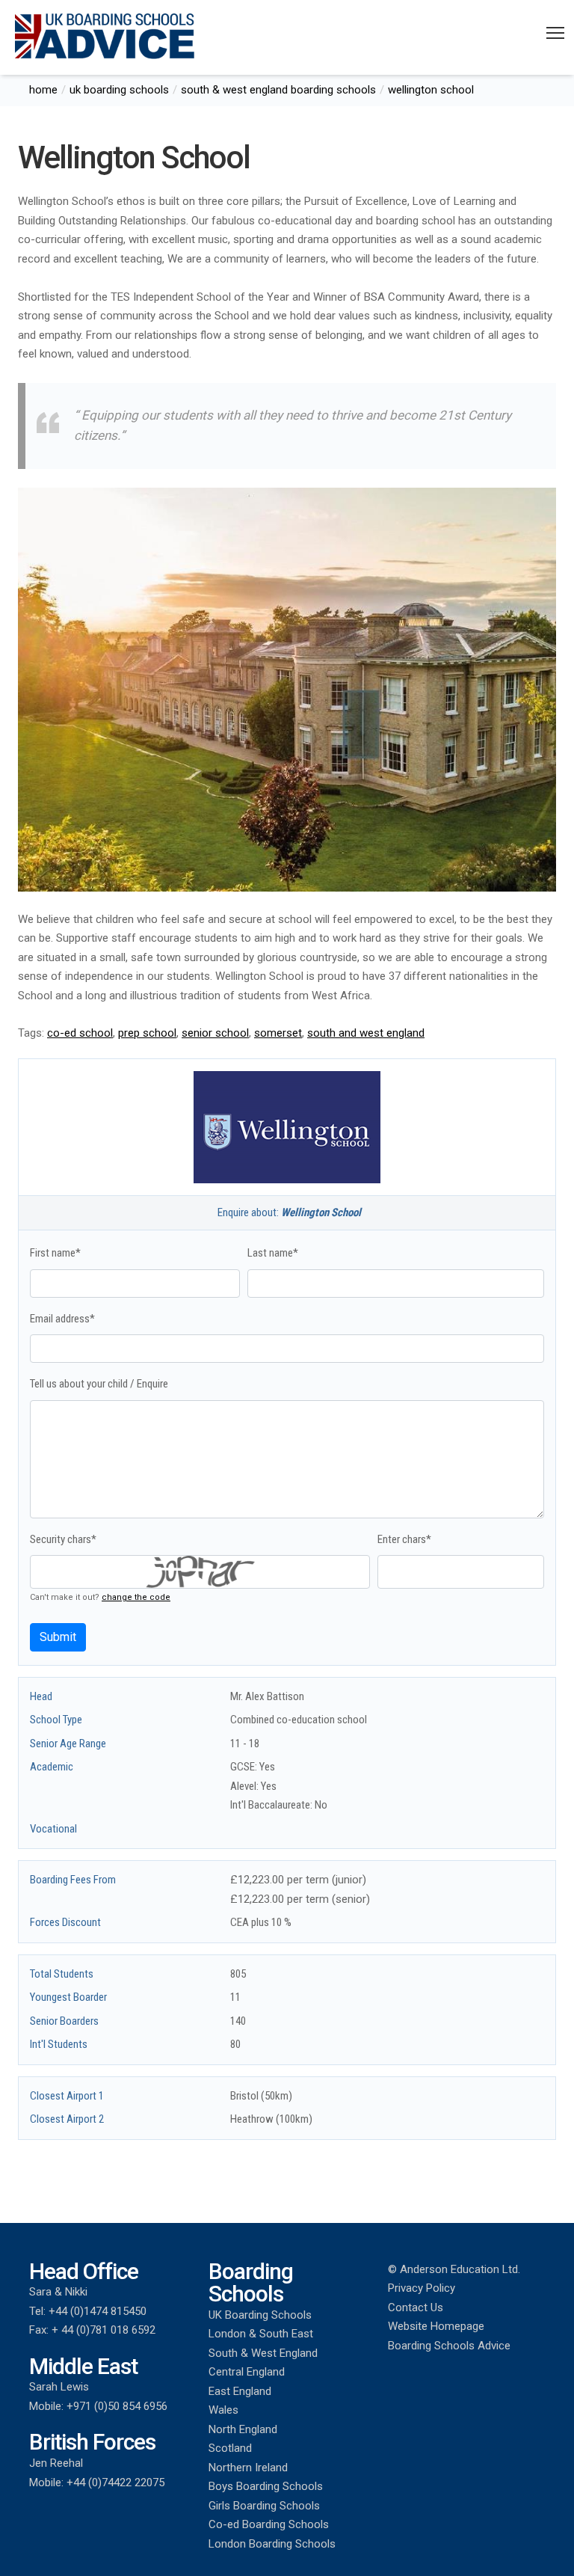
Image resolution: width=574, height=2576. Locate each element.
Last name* (273, 1253)
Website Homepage (436, 2326)
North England (243, 2429)
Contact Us (416, 2307)
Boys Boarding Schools (266, 2486)
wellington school (431, 90)
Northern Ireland (248, 2468)
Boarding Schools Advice (449, 2346)
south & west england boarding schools (278, 90)
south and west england (366, 1033)
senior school (215, 1033)
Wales (223, 2410)
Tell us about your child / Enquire (99, 1384)
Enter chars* (404, 1539)
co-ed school (80, 1033)
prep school (147, 1033)
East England (240, 2391)
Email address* (62, 1319)
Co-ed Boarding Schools (269, 2524)
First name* (55, 1253)
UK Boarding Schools (260, 2315)
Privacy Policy (422, 2288)
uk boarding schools (119, 90)
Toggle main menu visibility (556, 32)
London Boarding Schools (272, 2544)
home (43, 90)
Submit (58, 1637)
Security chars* (63, 1539)
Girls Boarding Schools (264, 2506)
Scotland (230, 2448)
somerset (278, 1033)
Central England (247, 2372)
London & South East (261, 2334)
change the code (136, 1597)
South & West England (263, 2353)
